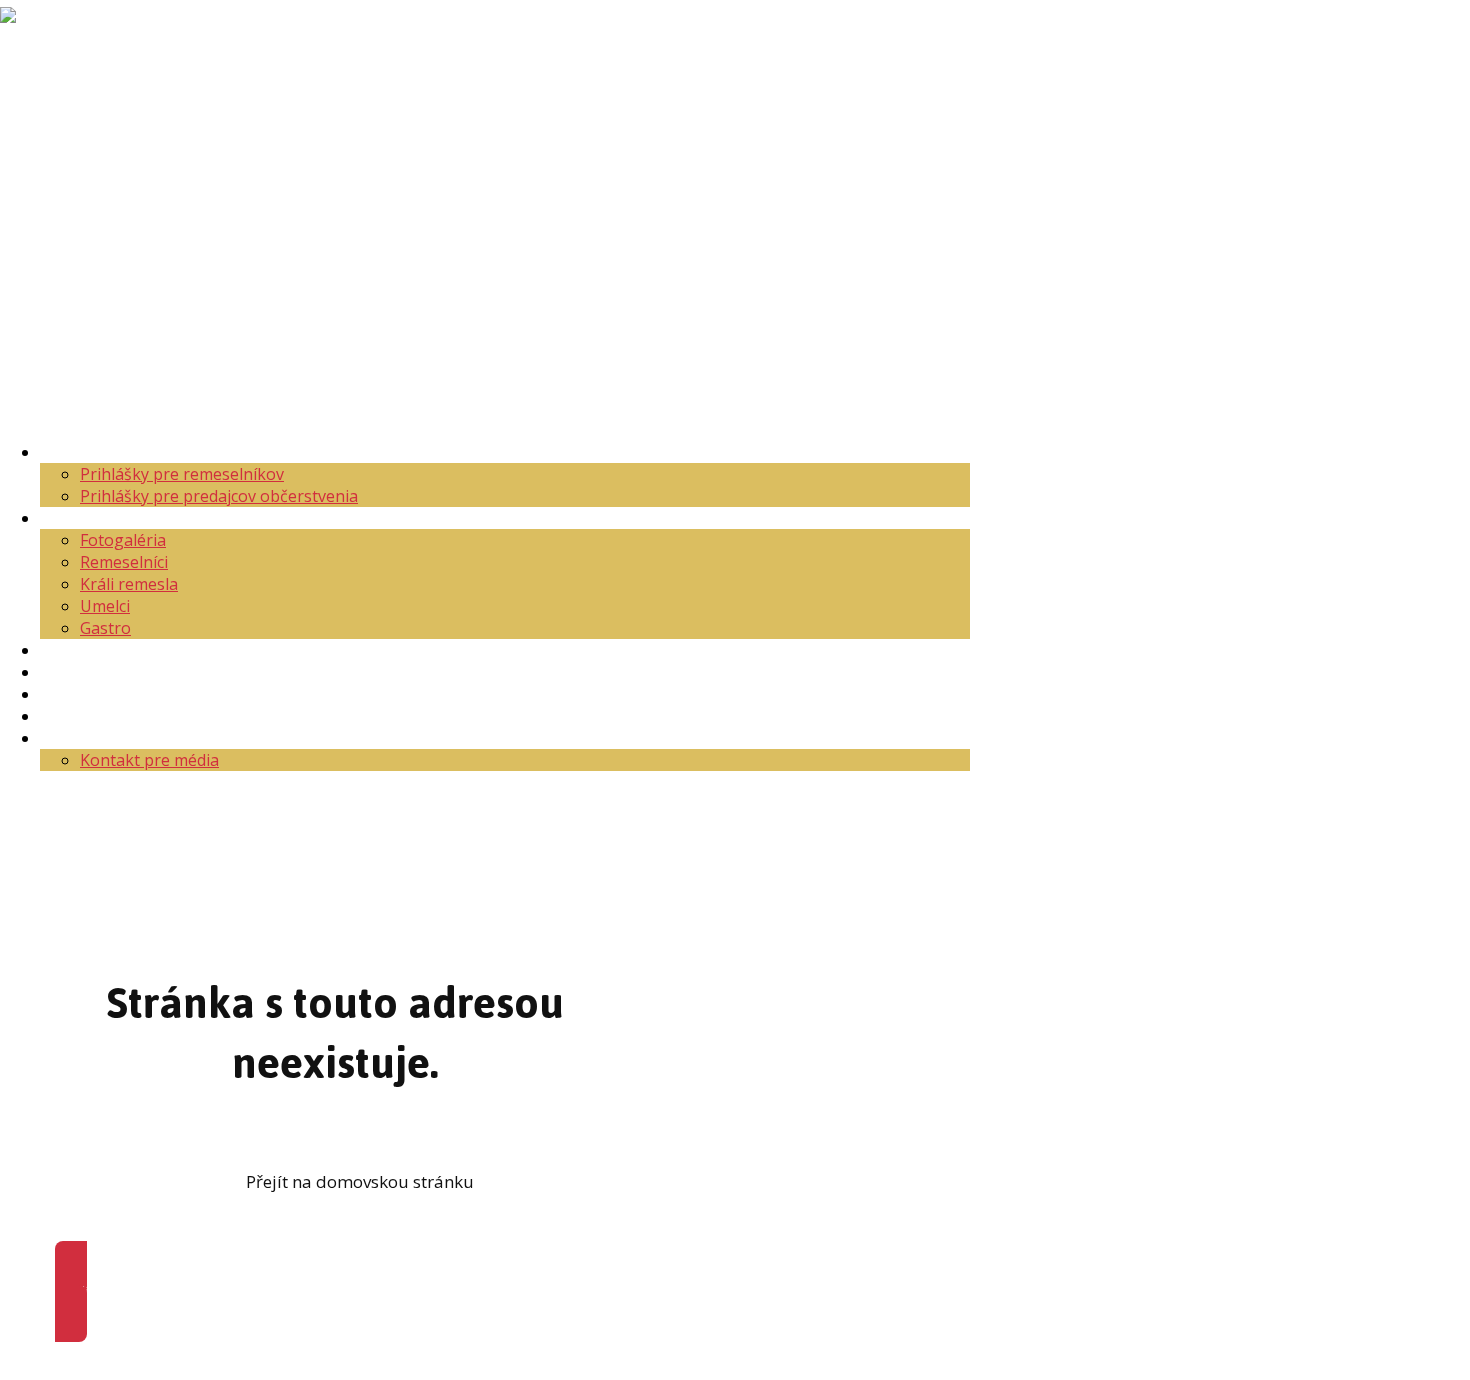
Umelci (105, 606)
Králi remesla (129, 584)
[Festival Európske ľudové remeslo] (55, 101)
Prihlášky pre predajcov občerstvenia (219, 496)
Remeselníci (124, 562)
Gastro (105, 628)
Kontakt (70, 738)
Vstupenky (80, 694)
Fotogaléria (123, 540)
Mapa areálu (87, 650)
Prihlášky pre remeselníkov (182, 474)
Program (73, 672)
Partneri (71, 716)
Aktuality (73, 452)
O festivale (79, 518)
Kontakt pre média (149, 760)
